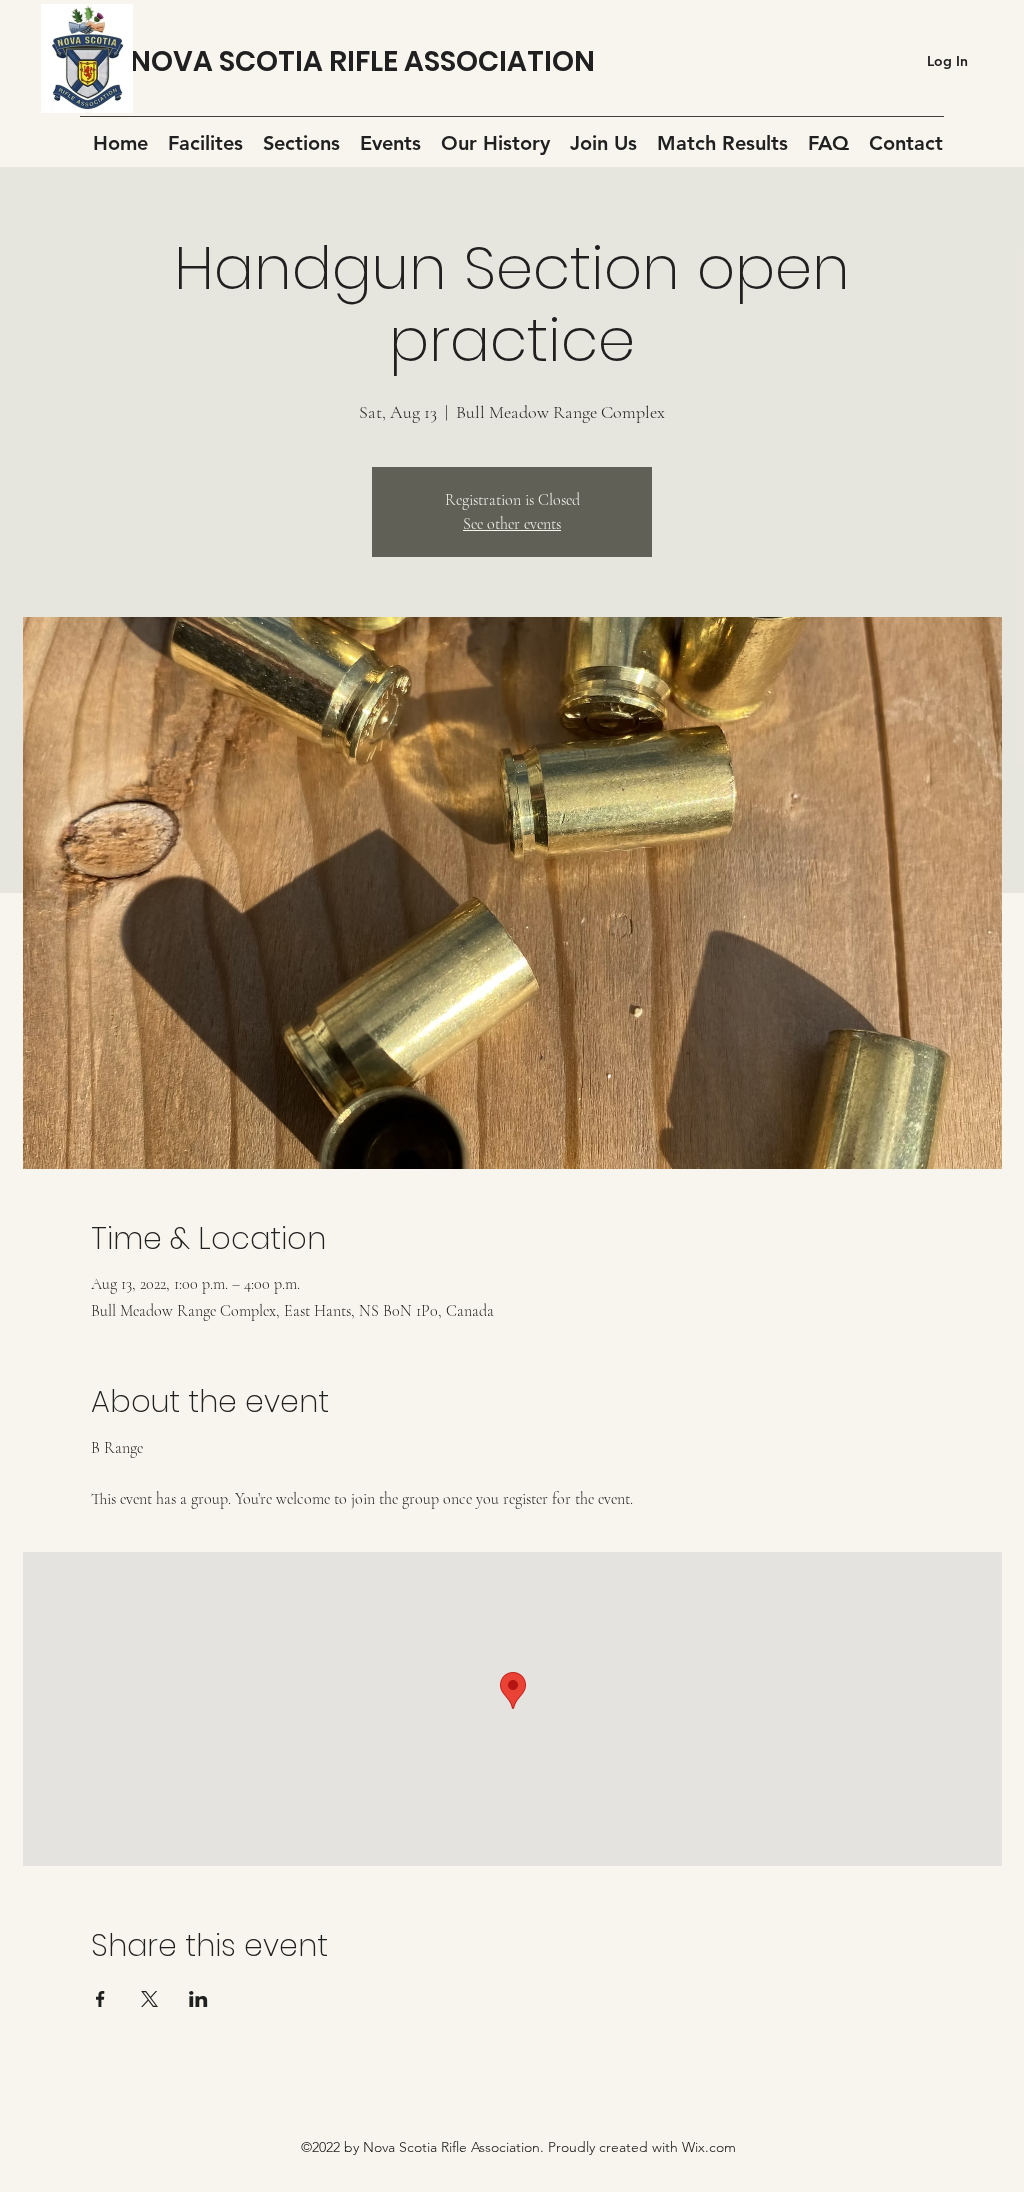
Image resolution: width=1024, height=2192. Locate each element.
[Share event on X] (149, 1999)
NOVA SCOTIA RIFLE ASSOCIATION (362, 61)
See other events (512, 524)
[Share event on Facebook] (100, 1999)
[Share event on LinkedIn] (198, 1999)
